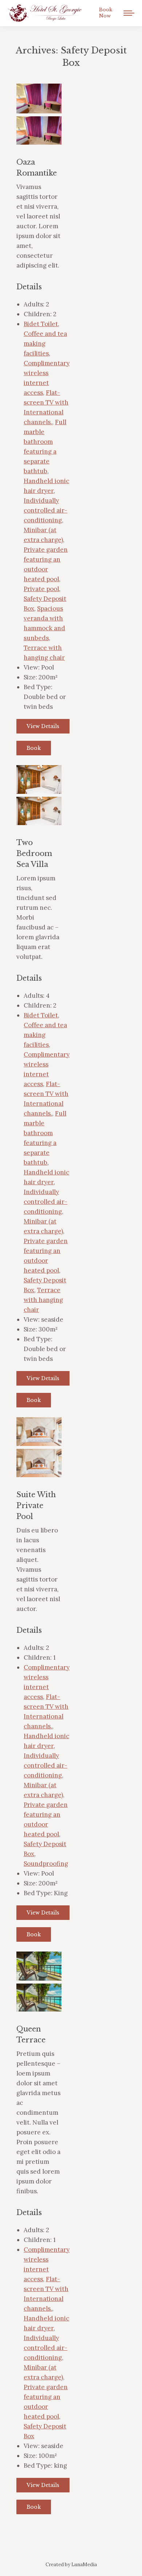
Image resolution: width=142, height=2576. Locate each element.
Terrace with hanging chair (43, 1300)
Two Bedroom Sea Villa (34, 853)
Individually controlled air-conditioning (46, 510)
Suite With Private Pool (36, 1506)
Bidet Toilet (41, 324)
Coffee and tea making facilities (45, 343)
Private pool (41, 589)
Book (34, 748)
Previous (27, 106)
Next (51, 106)
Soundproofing (46, 1864)
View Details (43, 726)
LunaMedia (84, 2565)
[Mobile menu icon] (129, 13)
